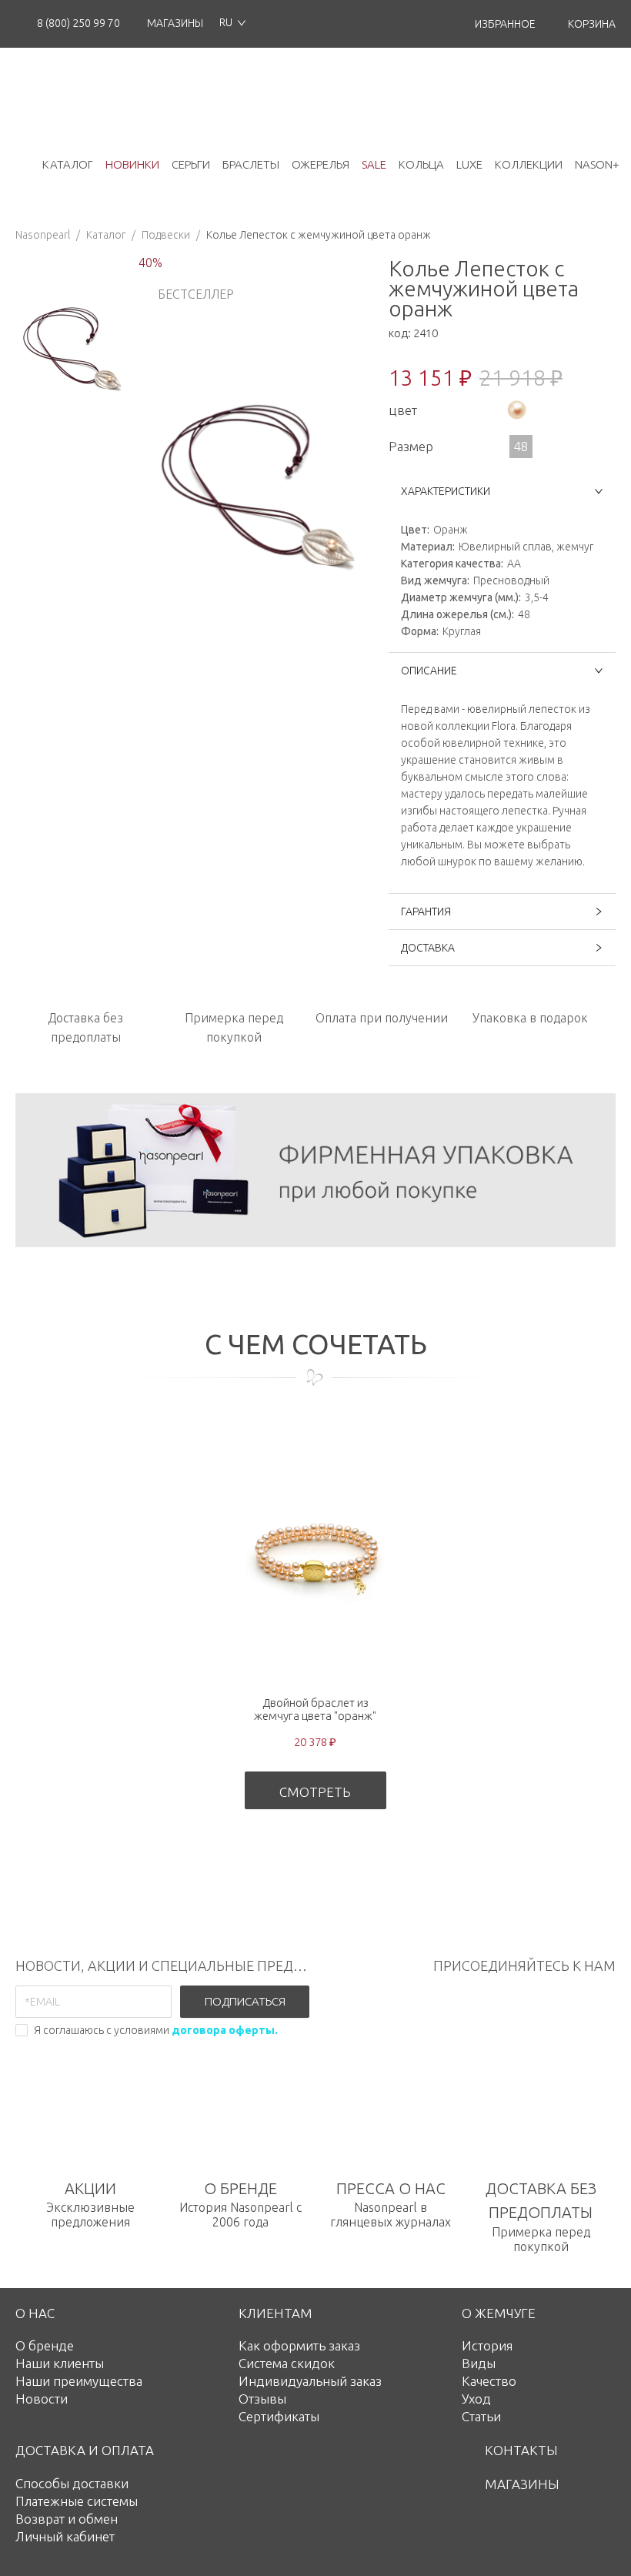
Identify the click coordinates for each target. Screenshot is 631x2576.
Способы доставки (72, 2483)
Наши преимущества (79, 2381)
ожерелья (321, 164)
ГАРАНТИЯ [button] (426, 912)
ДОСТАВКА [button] (428, 948)
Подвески (166, 235)
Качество (489, 2381)
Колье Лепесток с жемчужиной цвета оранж (319, 235)
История (487, 2345)
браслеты (251, 164)
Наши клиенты (60, 2363)
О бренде (45, 2345)
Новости (42, 2399)
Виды (479, 2363)
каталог (68, 164)
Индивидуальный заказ (310, 2381)
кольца (421, 164)
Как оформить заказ (299, 2345)
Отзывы (262, 2399)
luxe (469, 164)
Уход (476, 2399)
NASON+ (597, 164)
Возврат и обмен (67, 2519)
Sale (374, 164)
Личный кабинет (65, 2536)
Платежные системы (77, 2501)
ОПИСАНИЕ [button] (429, 671)
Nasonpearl (43, 235)
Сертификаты (279, 2416)
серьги (191, 164)
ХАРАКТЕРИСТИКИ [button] (446, 491)
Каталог (106, 235)
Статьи (481, 2416)
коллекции (529, 164)
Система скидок (287, 2363)
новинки (132, 164)
